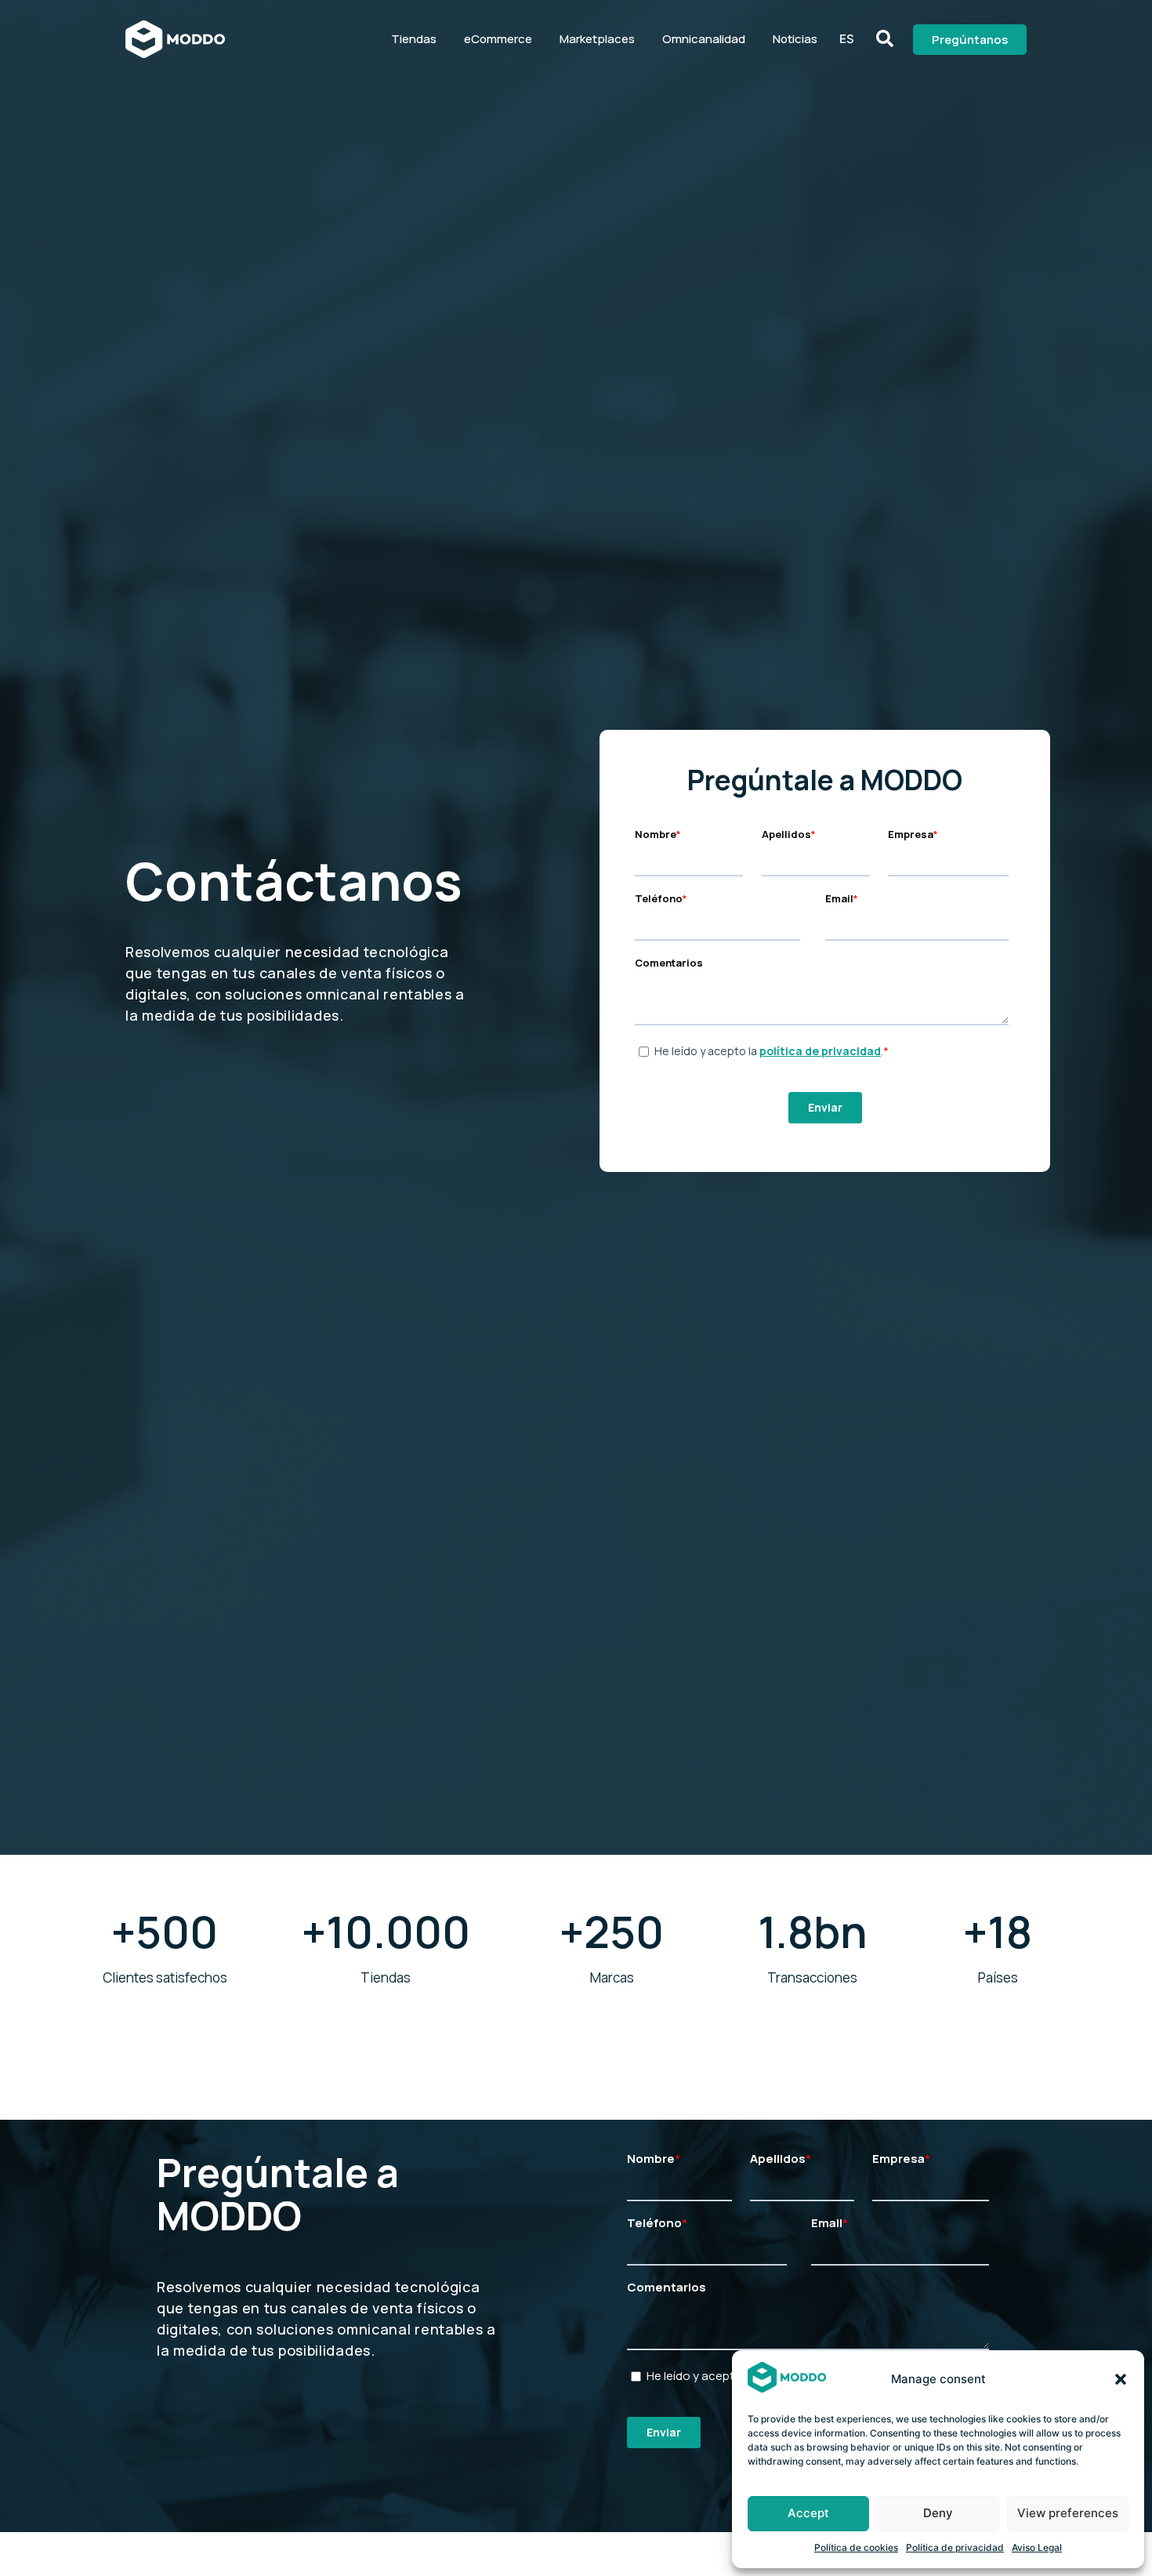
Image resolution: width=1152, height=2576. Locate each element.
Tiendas (414, 39)
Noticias (795, 39)
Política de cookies (856, 2547)
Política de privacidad (955, 2547)
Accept (808, 2513)
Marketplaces (597, 39)
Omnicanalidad (704, 39)
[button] (1121, 2379)
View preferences (1068, 2513)
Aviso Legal (1037, 2547)
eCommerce (498, 39)
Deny (938, 2513)
